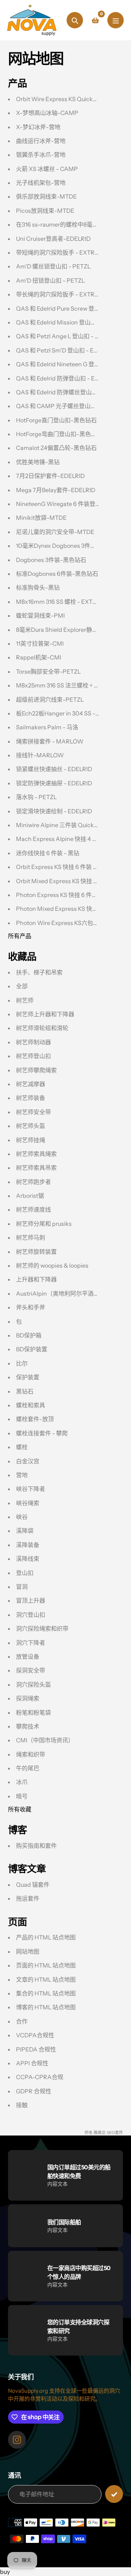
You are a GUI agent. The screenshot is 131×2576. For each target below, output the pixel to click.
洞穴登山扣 (31, 1615)
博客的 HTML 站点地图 (46, 2007)
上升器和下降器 (36, 1279)
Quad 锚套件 (33, 1885)
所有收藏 (20, 1809)
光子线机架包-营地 (41, 183)
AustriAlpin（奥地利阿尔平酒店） (61, 1293)
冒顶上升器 (31, 1600)
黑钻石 (25, 1391)
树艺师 (25, 1000)
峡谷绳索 (28, 1503)
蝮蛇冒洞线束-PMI (40, 615)
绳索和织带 (31, 1754)
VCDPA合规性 (35, 2035)
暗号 (22, 1796)
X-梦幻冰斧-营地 (38, 127)
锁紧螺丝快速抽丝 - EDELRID (54, 769)
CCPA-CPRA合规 (40, 2077)
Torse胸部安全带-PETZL (48, 671)
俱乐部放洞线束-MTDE (46, 196)
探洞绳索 (28, 1698)
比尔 (22, 1363)
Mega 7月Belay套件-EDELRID (56, 490)
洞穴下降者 (31, 1643)
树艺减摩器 (31, 1084)
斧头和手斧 (31, 1307)
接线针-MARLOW (40, 755)
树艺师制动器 (33, 1042)
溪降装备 (28, 1545)
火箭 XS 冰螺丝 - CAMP (47, 169)
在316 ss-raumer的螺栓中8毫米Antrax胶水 (72, 224)
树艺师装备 (31, 1098)
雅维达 (100, 2133)
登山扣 (25, 1573)
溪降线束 (28, 1559)
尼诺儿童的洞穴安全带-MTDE (55, 532)
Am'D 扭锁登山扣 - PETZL (50, 280)
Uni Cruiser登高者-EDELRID (53, 239)
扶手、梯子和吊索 (39, 972)
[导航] (116, 20)
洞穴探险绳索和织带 (42, 1628)
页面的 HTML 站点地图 (46, 1965)
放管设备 (28, 1656)
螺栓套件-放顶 (35, 1419)
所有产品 (20, 936)
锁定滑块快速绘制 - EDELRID (54, 811)
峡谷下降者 (31, 1489)
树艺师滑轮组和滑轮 (42, 1028)
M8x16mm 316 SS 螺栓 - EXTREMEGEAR (71, 602)
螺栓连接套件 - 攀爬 (42, 1433)
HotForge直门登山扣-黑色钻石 (56, 420)
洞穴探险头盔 (33, 1684)
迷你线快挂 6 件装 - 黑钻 (48, 853)
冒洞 (22, 1587)
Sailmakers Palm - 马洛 (47, 727)
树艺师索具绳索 (36, 1154)
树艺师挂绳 (31, 1140)
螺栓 (22, 1447)
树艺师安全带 (33, 1112)
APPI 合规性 (32, 2063)
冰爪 (22, 1782)
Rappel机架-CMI (39, 657)
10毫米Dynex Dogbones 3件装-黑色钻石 (69, 546)
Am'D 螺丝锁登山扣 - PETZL (53, 266)
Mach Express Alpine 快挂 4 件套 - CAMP (71, 839)
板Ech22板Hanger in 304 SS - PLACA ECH (73, 713)
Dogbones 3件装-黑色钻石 (51, 560)
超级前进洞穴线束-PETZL (50, 699)
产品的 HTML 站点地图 (46, 1937)
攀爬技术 (28, 1726)
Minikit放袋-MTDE (41, 518)
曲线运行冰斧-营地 (41, 141)
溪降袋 (25, 1531)
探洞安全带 (31, 1670)
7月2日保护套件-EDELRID (50, 476)
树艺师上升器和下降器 (45, 1014)
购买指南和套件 (36, 1846)
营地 (22, 1475)
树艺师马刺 (31, 1237)
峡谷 (22, 1517)
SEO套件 (115, 2133)
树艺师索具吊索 (36, 1168)
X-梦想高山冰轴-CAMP (47, 113)
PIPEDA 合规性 (36, 2049)
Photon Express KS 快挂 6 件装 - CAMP (68, 895)
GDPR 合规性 (34, 2091)
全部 (22, 986)
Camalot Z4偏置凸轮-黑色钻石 (56, 448)
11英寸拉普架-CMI (40, 643)
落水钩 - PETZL (36, 797)
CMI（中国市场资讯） (45, 1740)
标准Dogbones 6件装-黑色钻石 (57, 574)
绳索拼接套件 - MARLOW (50, 741)
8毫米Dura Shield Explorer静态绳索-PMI (70, 630)
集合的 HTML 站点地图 (46, 1993)
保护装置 (28, 1377)
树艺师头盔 (31, 1126)
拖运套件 (28, 1898)
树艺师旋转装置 (36, 1252)
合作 (22, 2021)
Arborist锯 (30, 1196)
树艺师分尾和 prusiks (44, 1224)
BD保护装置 (32, 1349)
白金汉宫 (28, 1461)
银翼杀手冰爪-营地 (41, 155)
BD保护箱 (29, 1335)
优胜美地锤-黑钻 (38, 462)
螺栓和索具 (31, 1405)
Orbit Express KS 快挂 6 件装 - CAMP (65, 867)
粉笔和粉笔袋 (33, 1712)
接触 (22, 2105)
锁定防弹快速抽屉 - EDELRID (54, 783)
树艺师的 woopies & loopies (52, 1265)
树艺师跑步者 (33, 1182)
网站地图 (28, 1951)
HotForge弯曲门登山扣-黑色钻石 (59, 434)
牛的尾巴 (28, 1768)
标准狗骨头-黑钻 (38, 587)
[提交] (114, 2494)
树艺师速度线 (33, 1209)
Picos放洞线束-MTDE (45, 211)
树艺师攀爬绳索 (36, 1070)
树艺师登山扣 (33, 1056)
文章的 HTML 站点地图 (46, 1979)
